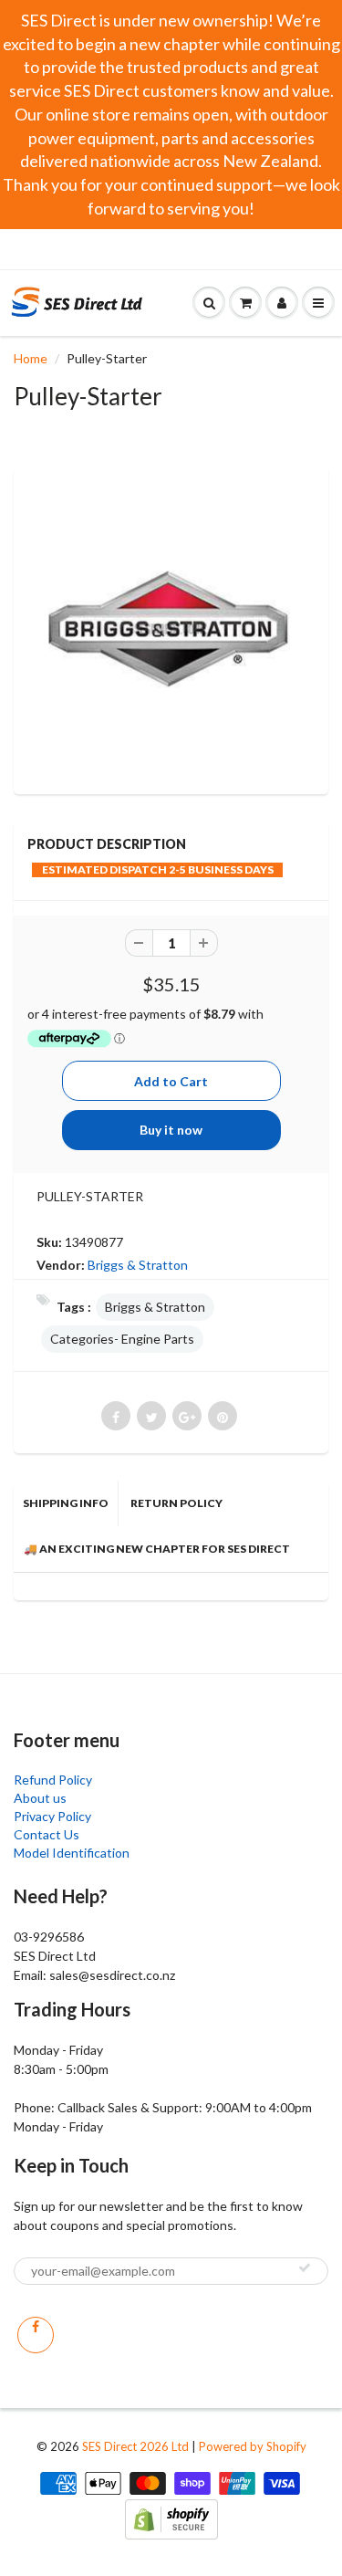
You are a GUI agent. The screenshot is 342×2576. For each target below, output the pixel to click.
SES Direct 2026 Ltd (135, 2446)
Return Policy (176, 1503)
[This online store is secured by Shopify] (171, 2517)
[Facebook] (36, 2335)
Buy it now (171, 1130)
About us (40, 1798)
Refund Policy (53, 1780)
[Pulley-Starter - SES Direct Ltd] (171, 628)
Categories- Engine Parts (122, 1339)
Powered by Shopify (253, 2446)
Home (31, 358)
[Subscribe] (305, 2267)
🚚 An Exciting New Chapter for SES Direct (157, 1549)
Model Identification (72, 1853)
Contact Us (47, 1834)
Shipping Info (66, 1503)
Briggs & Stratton (138, 1265)
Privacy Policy (52, 1816)
